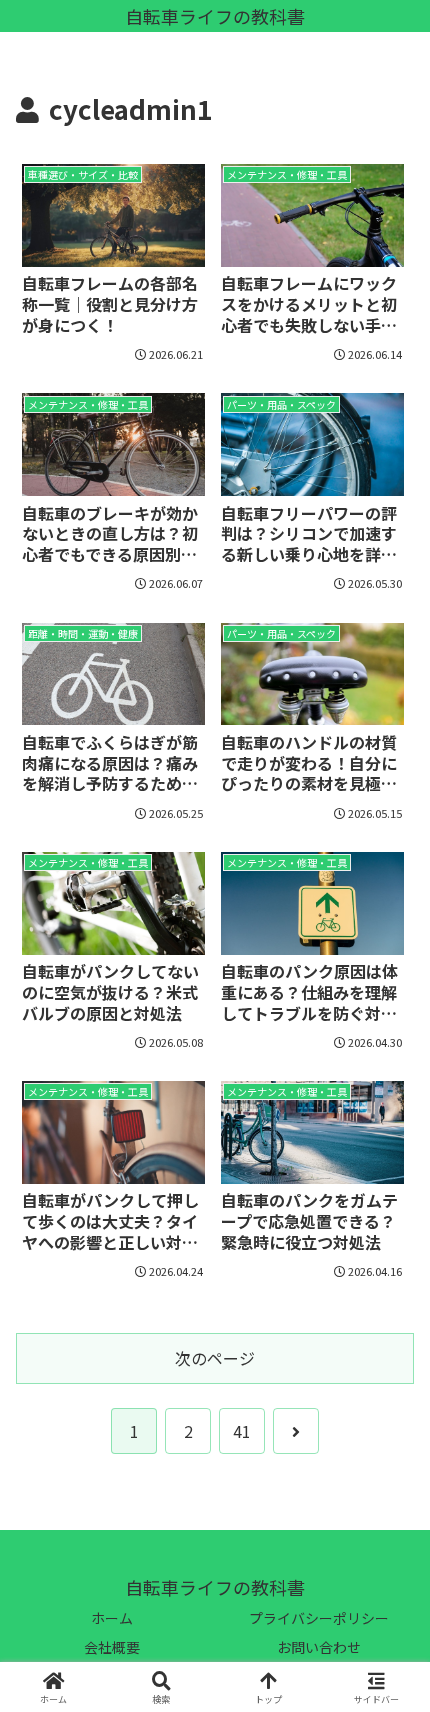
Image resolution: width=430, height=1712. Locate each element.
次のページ (215, 1358)
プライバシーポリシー (319, 1618)
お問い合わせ (319, 1647)
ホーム (112, 1618)
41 (242, 1431)
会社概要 (112, 1647)
